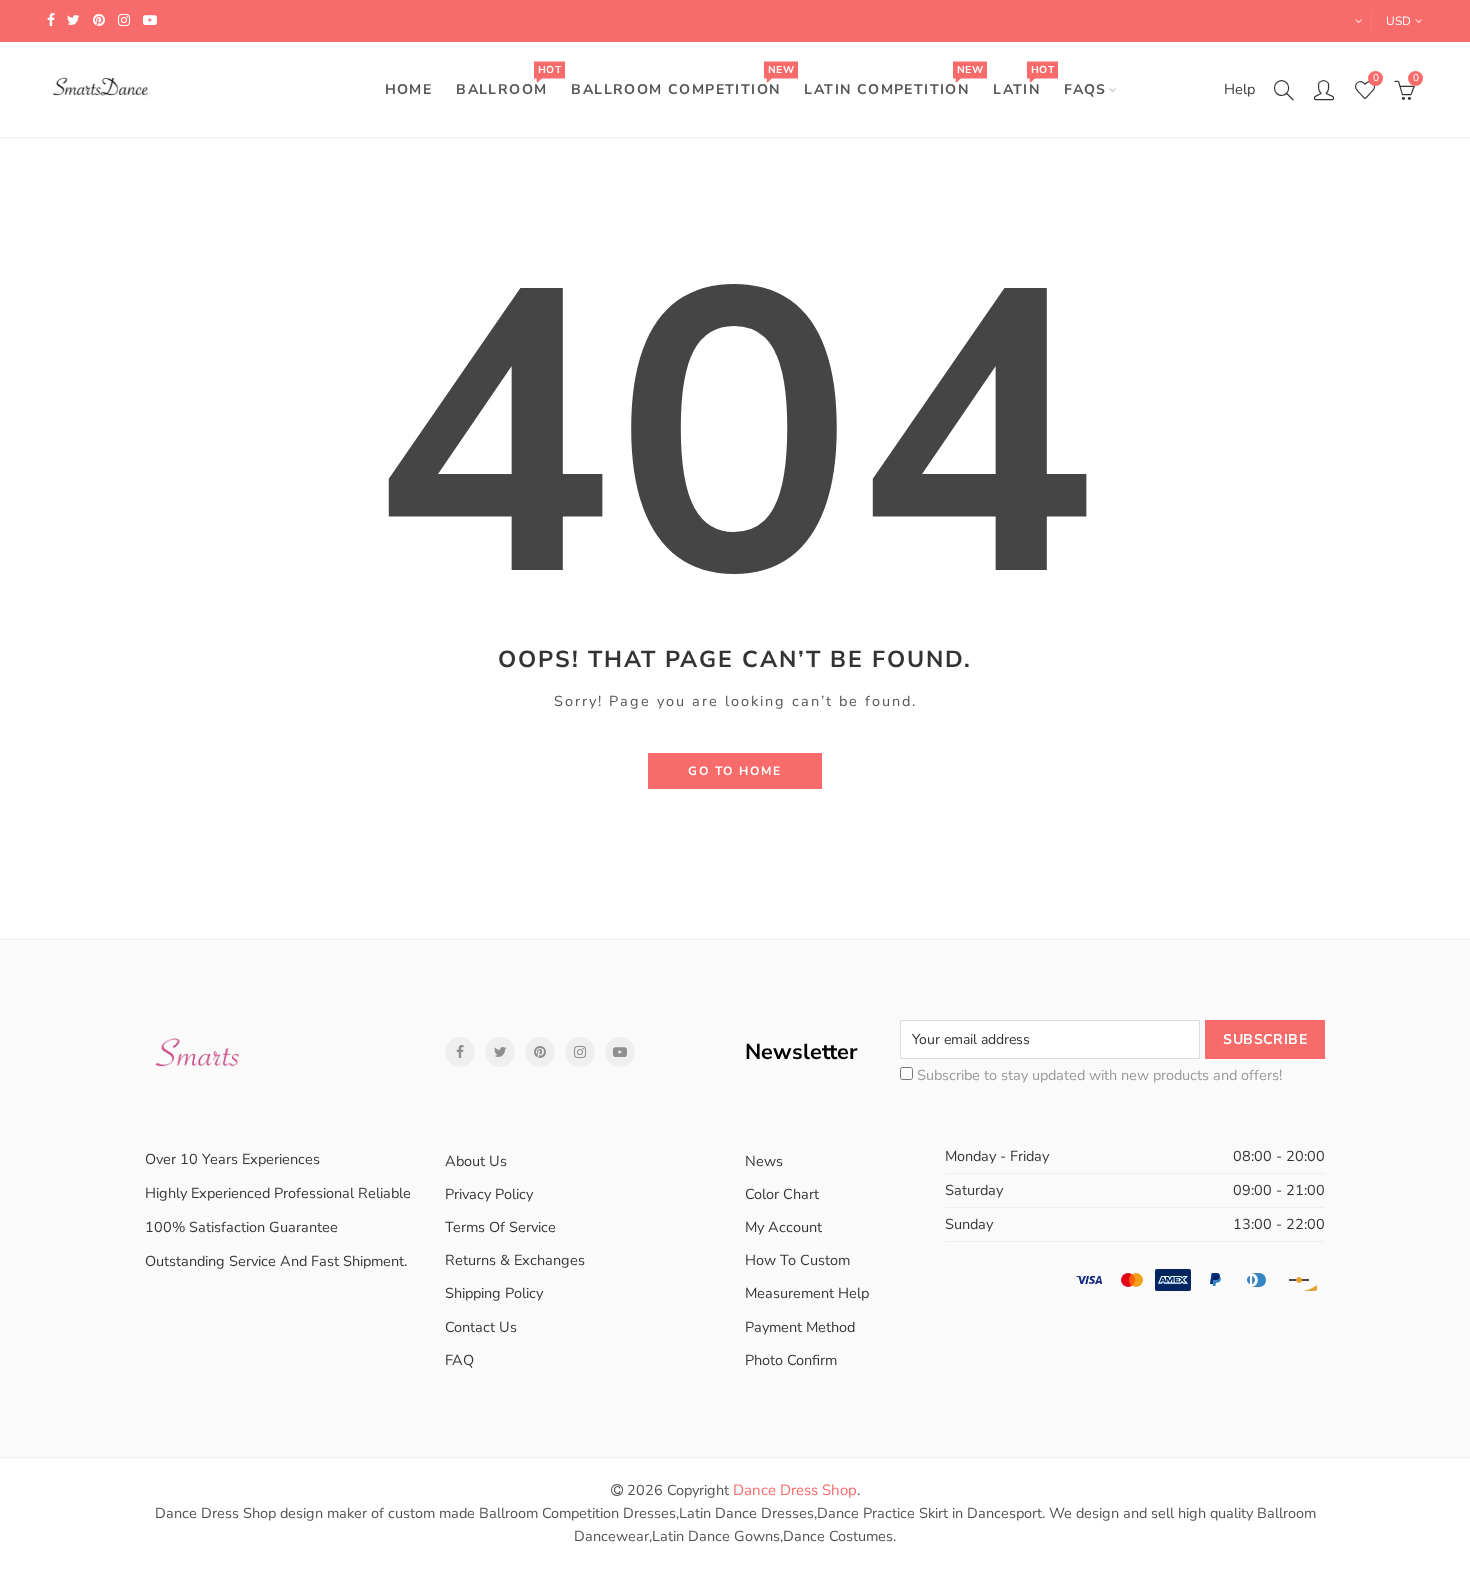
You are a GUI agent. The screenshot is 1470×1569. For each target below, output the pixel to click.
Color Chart (782, 1194)
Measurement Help (807, 1293)
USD (1399, 21)
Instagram (580, 1052)
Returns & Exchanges (515, 1260)
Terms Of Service (500, 1227)
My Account (783, 1227)
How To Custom (797, 1260)
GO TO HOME (735, 771)
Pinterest (540, 1052)
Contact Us (481, 1327)
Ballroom (508, 80)
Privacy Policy (489, 1194)
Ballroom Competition (682, 80)
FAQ (459, 1360)
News (764, 1161)
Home (409, 89)
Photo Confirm (791, 1360)
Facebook (460, 1052)
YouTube (620, 1052)
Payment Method (800, 1327)
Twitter (500, 1052)
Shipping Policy (494, 1293)
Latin (1023, 80)
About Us (476, 1161)
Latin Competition (893, 80)
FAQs (1085, 89)
